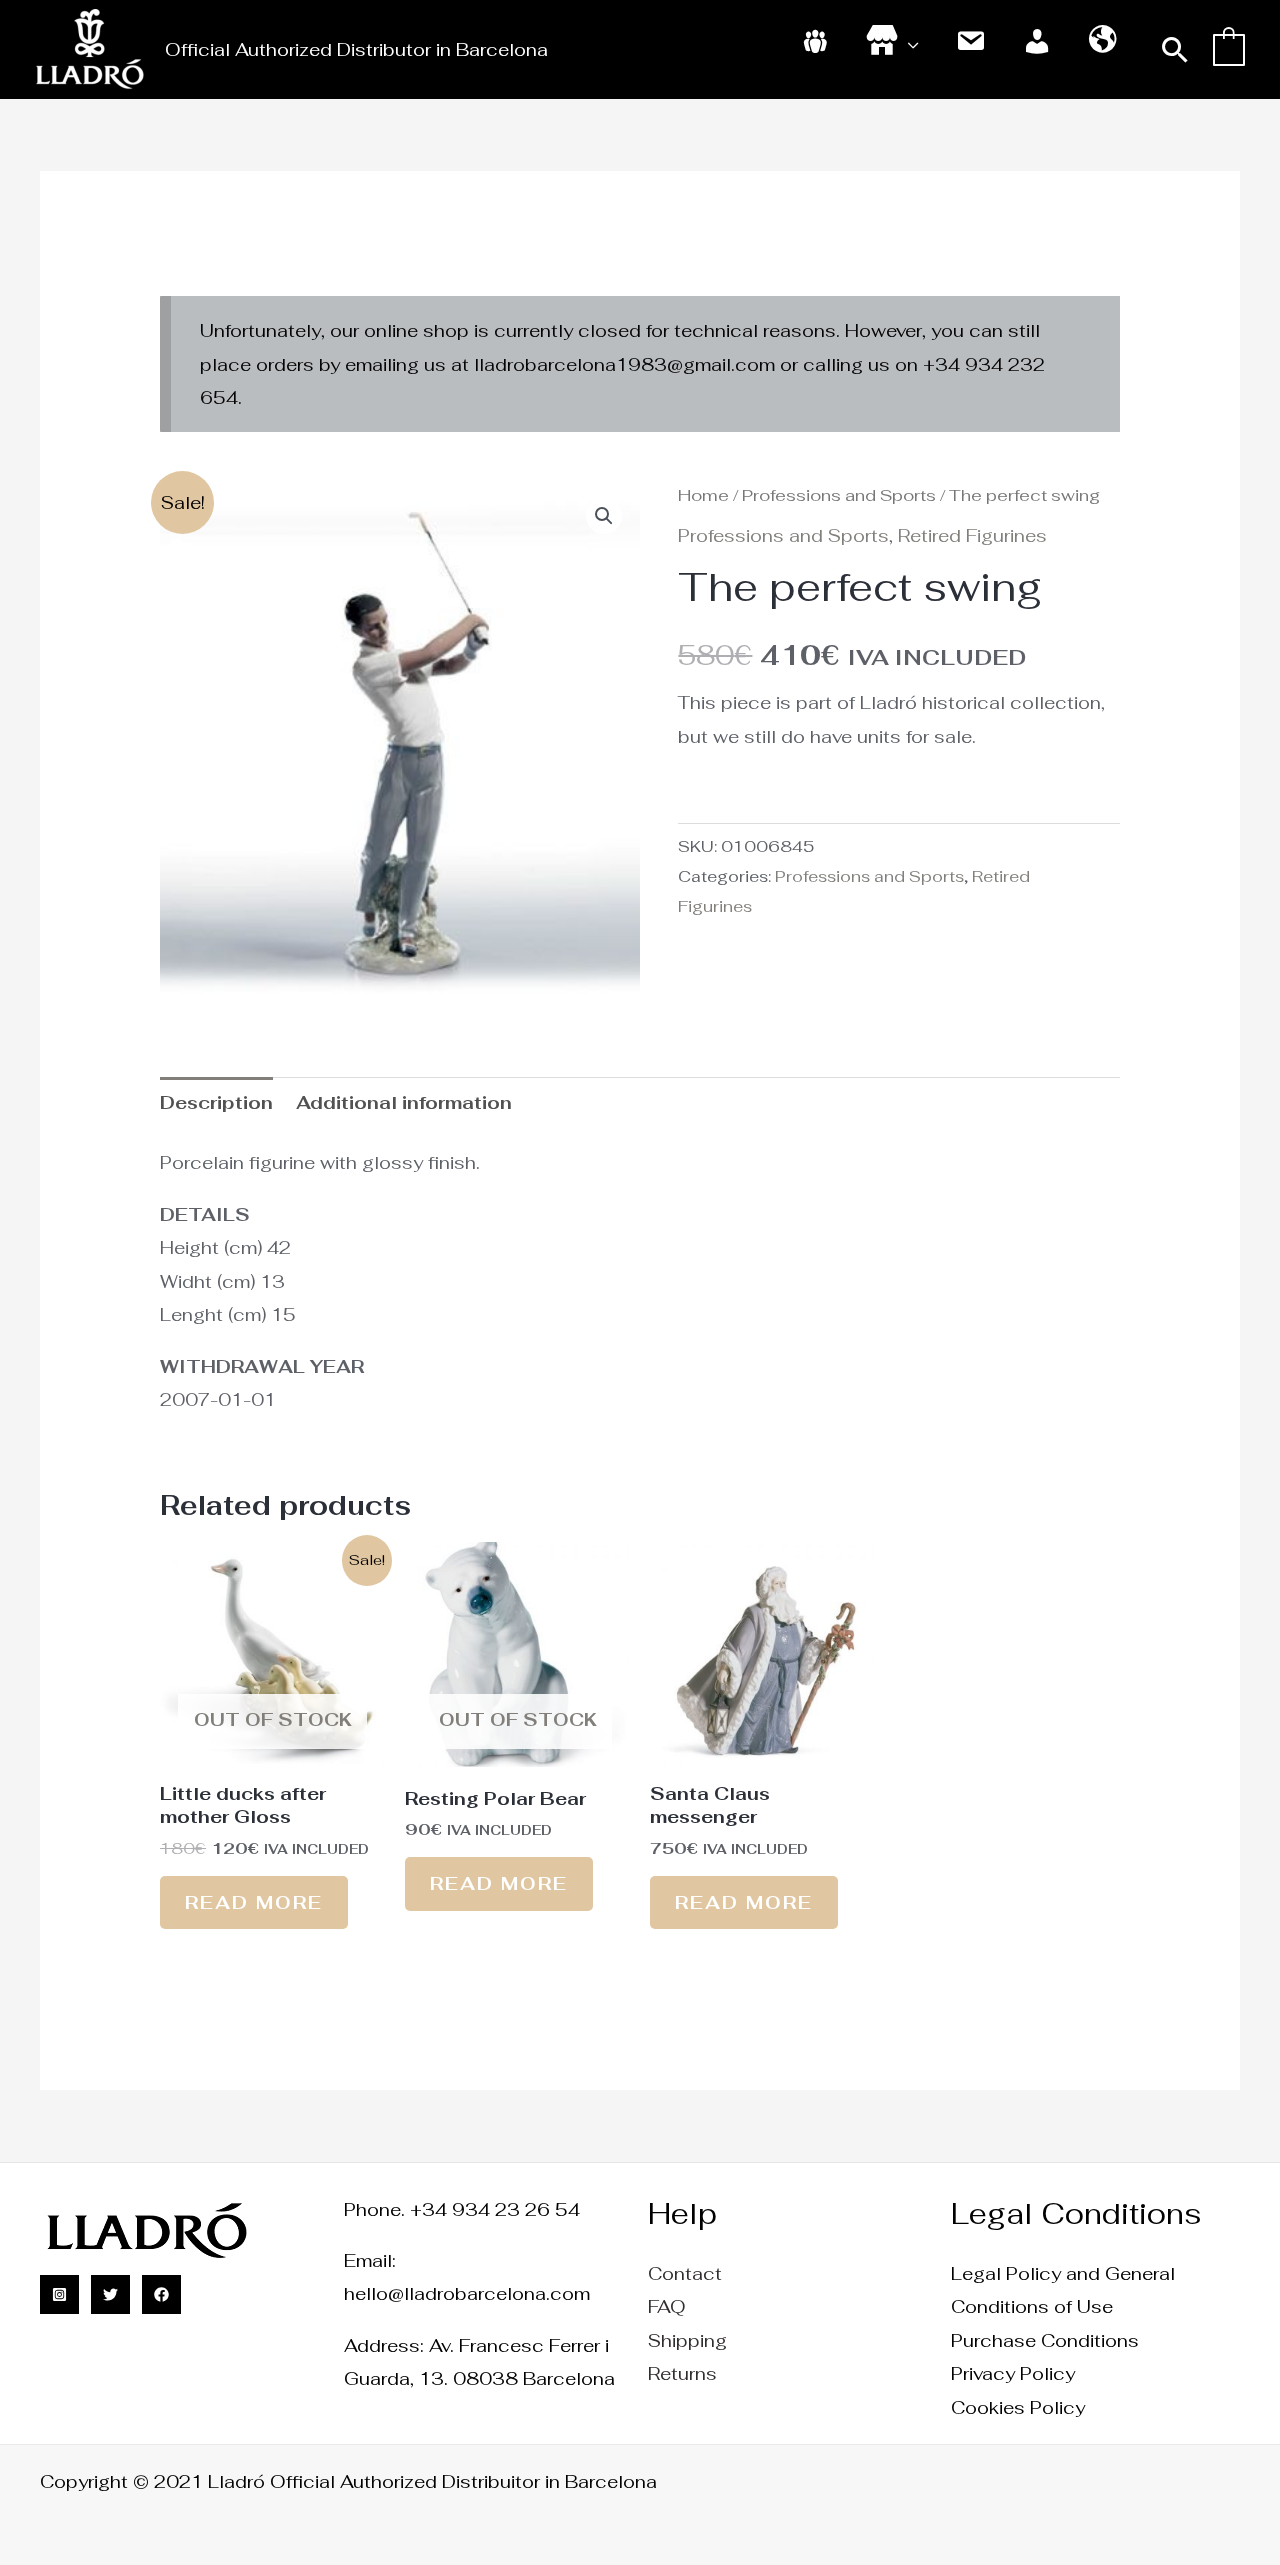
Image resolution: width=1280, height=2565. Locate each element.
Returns (682, 2373)
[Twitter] (110, 2294)
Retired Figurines (972, 535)
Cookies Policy (1018, 2407)
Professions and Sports (839, 495)
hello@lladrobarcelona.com (467, 2293)
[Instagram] (59, 2294)
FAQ (667, 2306)
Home (703, 495)
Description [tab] (216, 1102)
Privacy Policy (1013, 2373)
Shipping (687, 2340)
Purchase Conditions (1045, 2340)
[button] (1175, 49)
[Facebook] (161, 2294)
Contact (685, 2273)
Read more (254, 1902)
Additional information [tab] (404, 1102)
